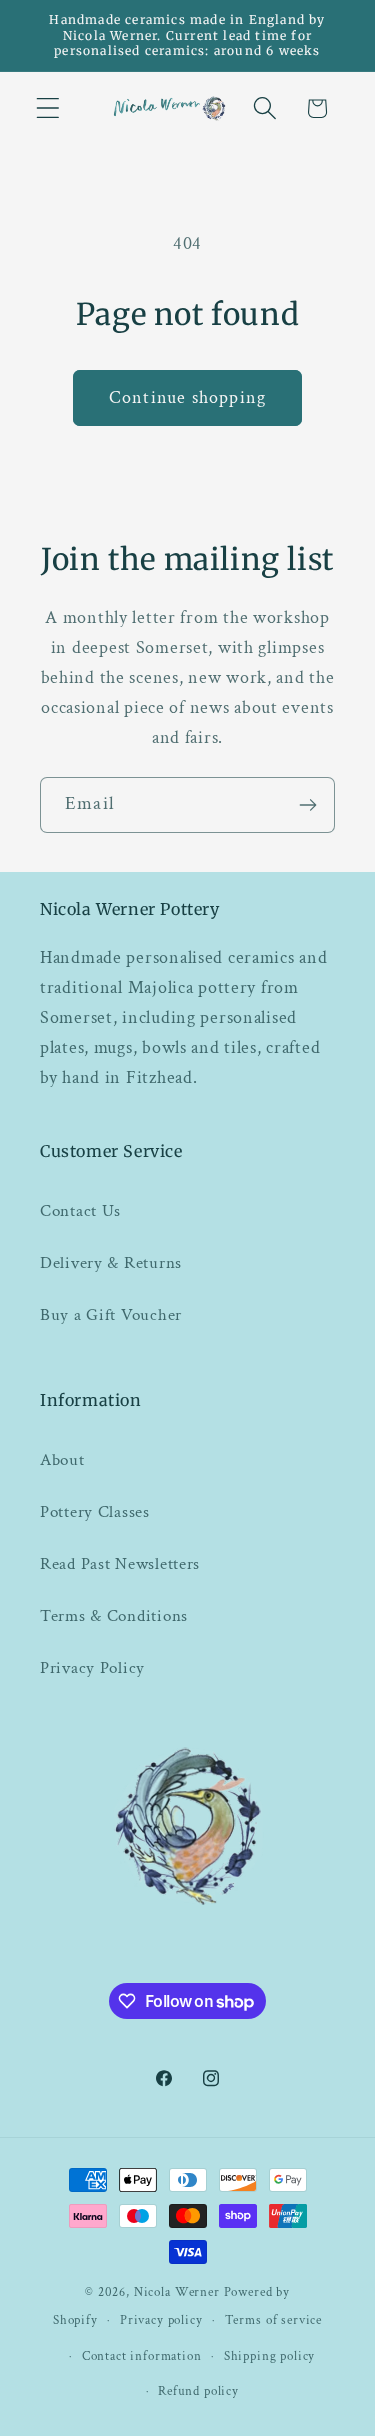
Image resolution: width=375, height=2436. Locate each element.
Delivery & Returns (111, 1263)
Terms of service (273, 2320)
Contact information (142, 2356)
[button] (48, 108)
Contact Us (80, 1211)
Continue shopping (187, 397)
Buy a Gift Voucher (111, 1315)
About (62, 1460)
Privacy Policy (92, 1668)
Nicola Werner (177, 2292)
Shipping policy (270, 2356)
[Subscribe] (307, 805)
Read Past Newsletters (120, 1564)
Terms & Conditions (114, 1616)
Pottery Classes (95, 1512)
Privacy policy (161, 2320)
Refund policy (198, 2391)
